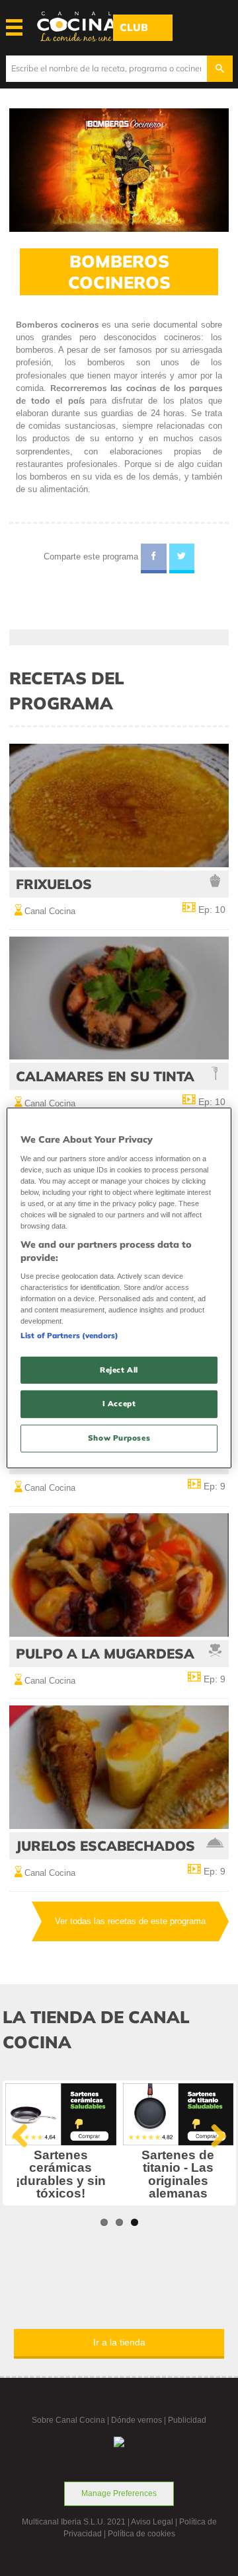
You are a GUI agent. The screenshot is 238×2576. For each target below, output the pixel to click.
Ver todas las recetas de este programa (130, 1921)
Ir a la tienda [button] (119, 2342)
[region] (119, 1288)
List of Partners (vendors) (69, 1335)
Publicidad (187, 2420)
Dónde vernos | (139, 2420)
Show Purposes (119, 1438)
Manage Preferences (119, 2493)
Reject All (119, 1369)
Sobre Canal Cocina (68, 2420)
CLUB (134, 27)
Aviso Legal (152, 2522)
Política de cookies (141, 2534)
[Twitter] (182, 559)
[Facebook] (154, 559)
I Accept (119, 1404)
